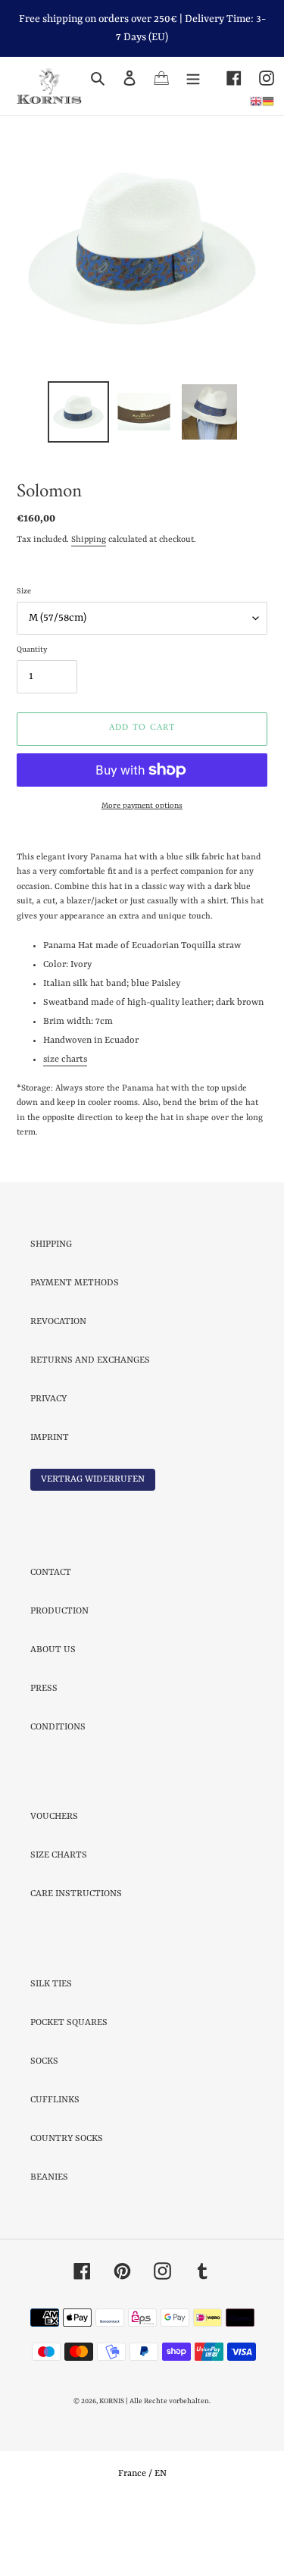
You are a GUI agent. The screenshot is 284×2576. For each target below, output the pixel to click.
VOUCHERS (54, 1883)
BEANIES (49, 2244)
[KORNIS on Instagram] (258, 78)
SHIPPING (51, 1311)
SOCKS (44, 2128)
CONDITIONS (58, 1794)
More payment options (142, 872)
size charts (65, 1126)
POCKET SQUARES (69, 2089)
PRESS (44, 1755)
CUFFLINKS (55, 2167)
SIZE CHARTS (59, 1922)
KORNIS (112, 2468)
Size (24, 658)
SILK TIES (51, 2051)
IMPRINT (50, 1504)
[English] (256, 101)
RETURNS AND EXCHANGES (90, 1427)
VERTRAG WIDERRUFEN (93, 1546)
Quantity (32, 716)
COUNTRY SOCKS (67, 2205)
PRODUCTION (59, 1678)
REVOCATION (58, 1388)
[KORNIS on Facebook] (225, 78)
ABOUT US (53, 1717)
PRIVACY (48, 1466)
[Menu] (193, 78)
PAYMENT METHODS (75, 1350)
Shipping (89, 607)
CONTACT (51, 1639)
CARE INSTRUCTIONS (76, 1961)
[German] (268, 101)
